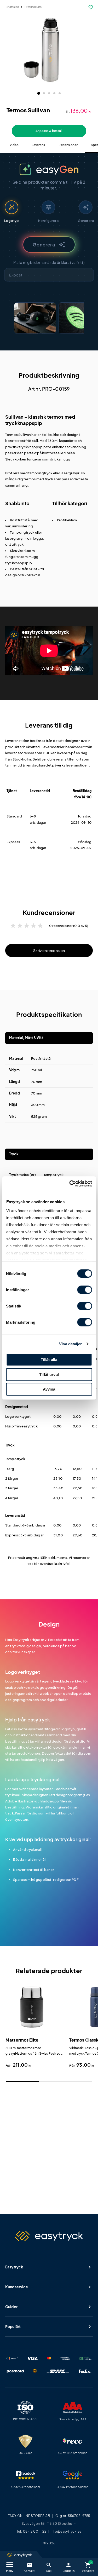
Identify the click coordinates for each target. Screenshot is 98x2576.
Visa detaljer (70, 1344)
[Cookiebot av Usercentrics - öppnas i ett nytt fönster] (70, 1184)
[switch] (85, 1290)
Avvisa (49, 1389)
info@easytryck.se (66, 2531)
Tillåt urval (49, 1375)
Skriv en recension (49, 950)
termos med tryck (38, 479)
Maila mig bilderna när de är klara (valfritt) (49, 262)
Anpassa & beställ (49, 131)
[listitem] (35, 318)
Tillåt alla (49, 1360)
